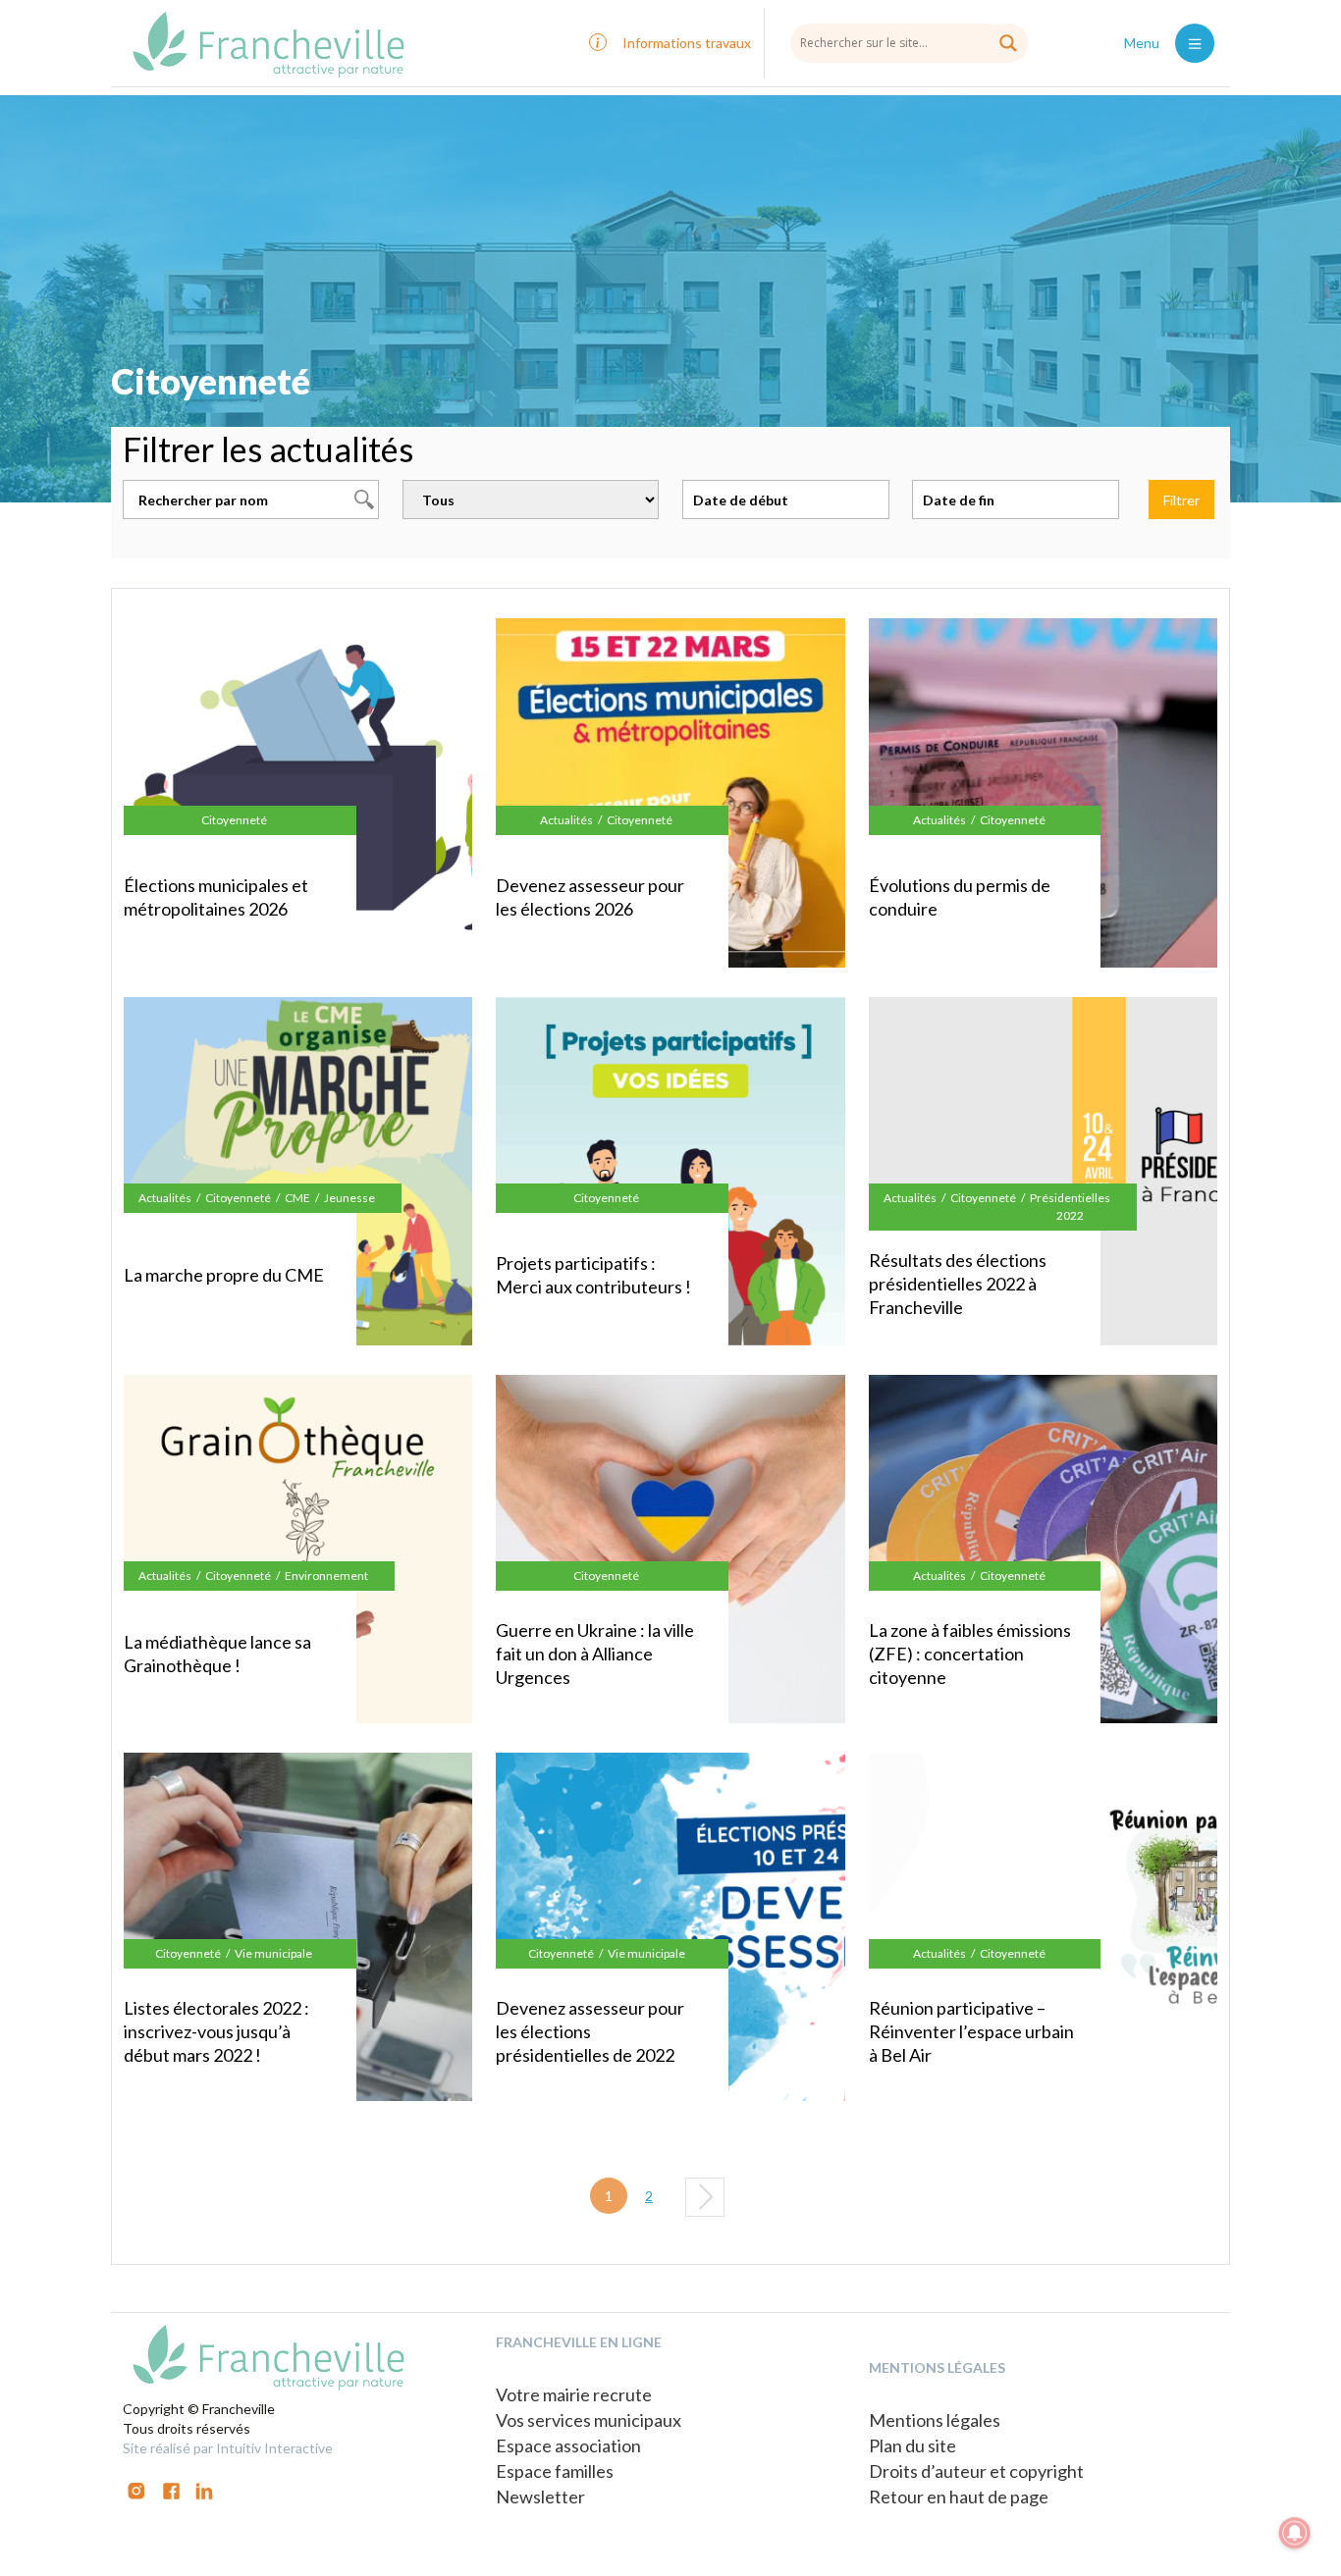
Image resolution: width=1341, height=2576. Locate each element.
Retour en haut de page (959, 2497)
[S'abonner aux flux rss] (171, 2489)
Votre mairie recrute (574, 2394)
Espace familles (555, 2471)
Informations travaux (687, 43)
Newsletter (540, 2497)
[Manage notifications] (1295, 2533)
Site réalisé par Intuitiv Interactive (228, 2448)
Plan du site (912, 2445)
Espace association (568, 2445)
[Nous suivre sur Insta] (136, 2489)
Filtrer (1181, 500)
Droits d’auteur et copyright (976, 2471)
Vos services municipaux (589, 2420)
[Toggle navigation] (1195, 43)
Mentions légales (935, 2420)
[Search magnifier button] (1008, 43)
